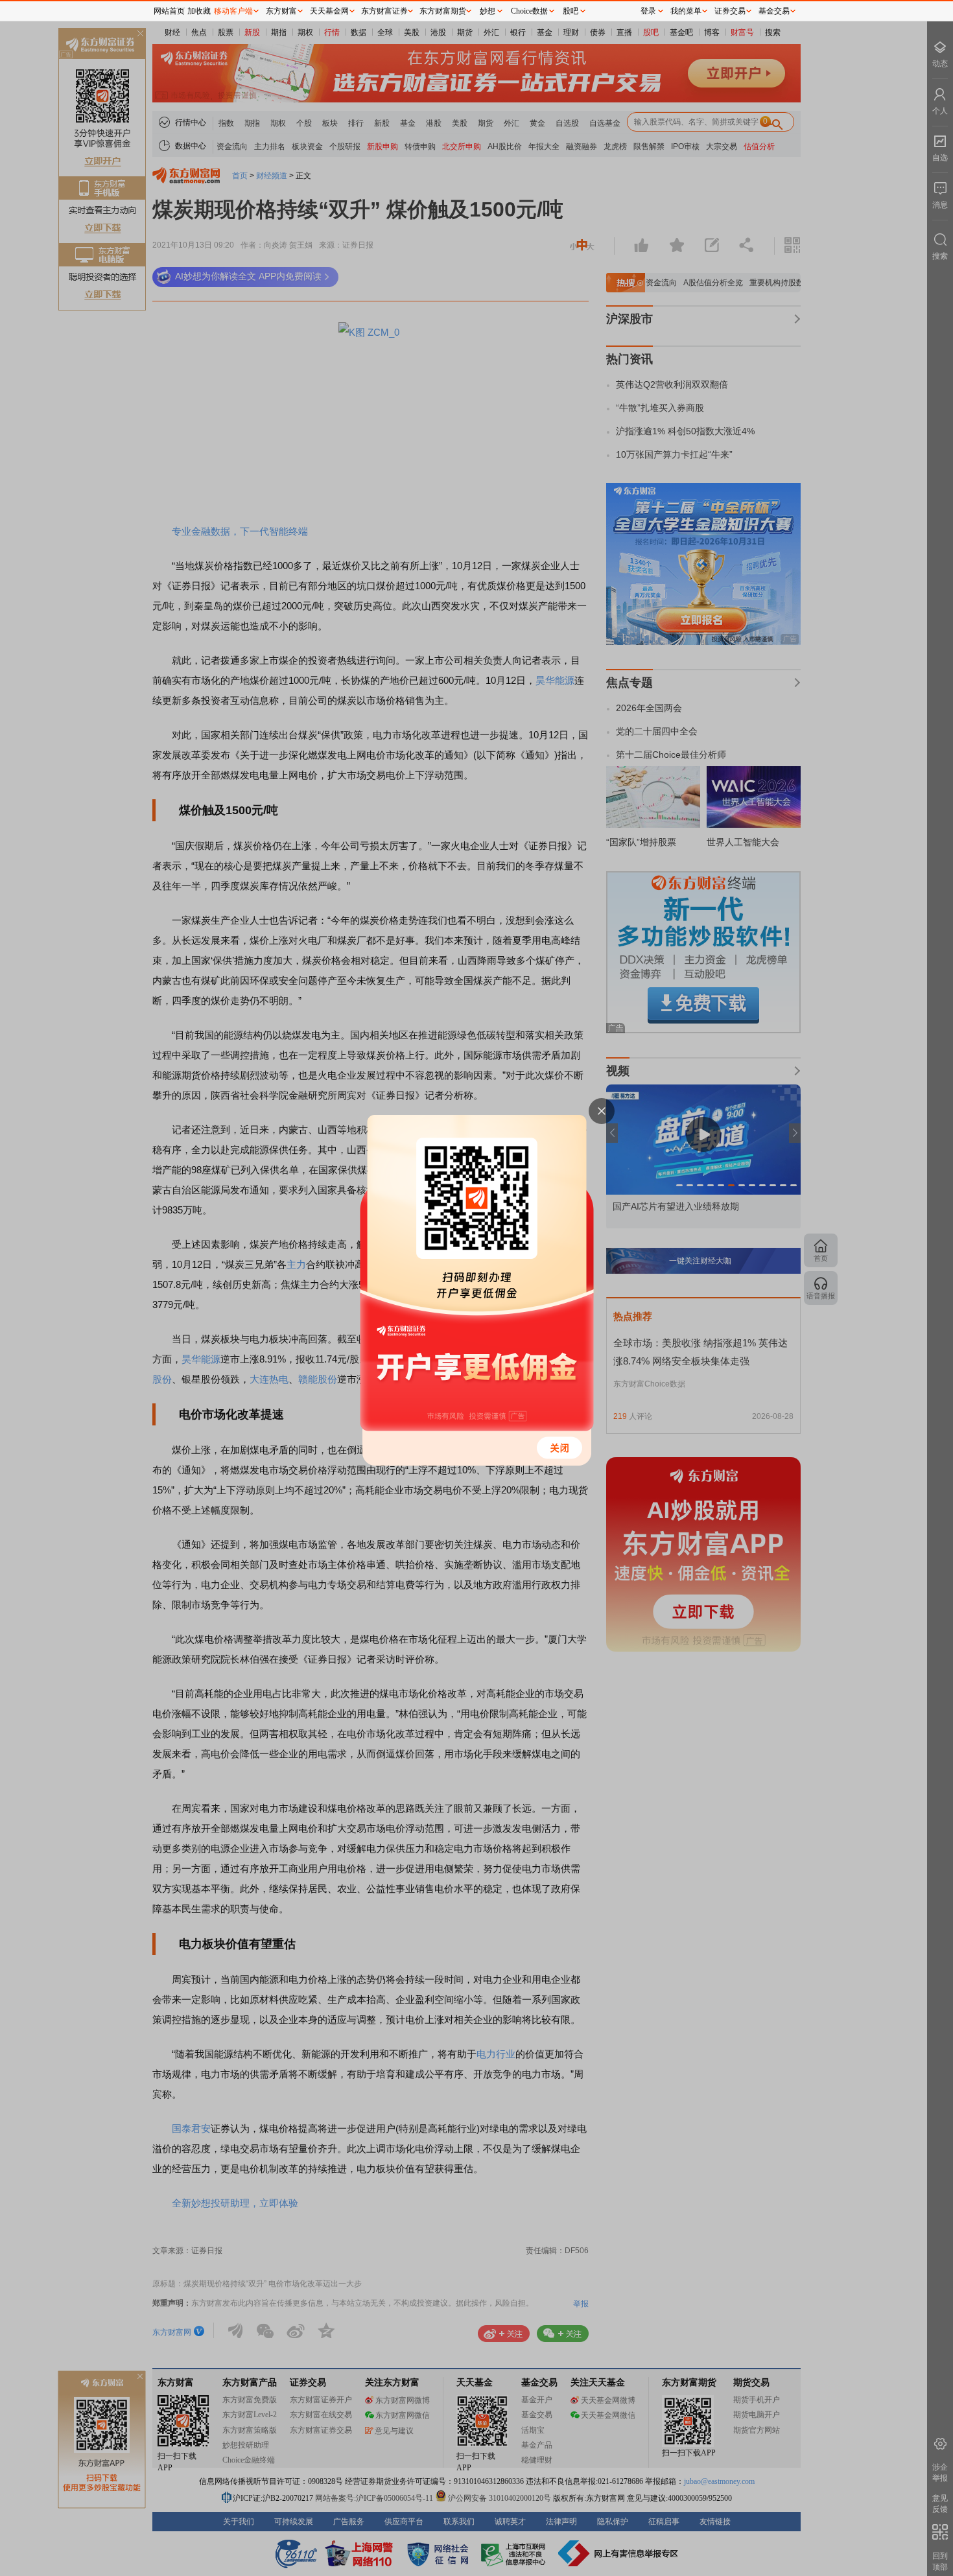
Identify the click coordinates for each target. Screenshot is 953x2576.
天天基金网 (329, 11)
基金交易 (774, 11)
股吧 (571, 11)
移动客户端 (233, 11)
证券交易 (730, 11)
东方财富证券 (384, 11)
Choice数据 (529, 11)
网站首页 (169, 11)
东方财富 (281, 11)
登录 (648, 11)
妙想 (488, 11)
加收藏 (199, 11)
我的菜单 (686, 11)
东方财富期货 (443, 11)
